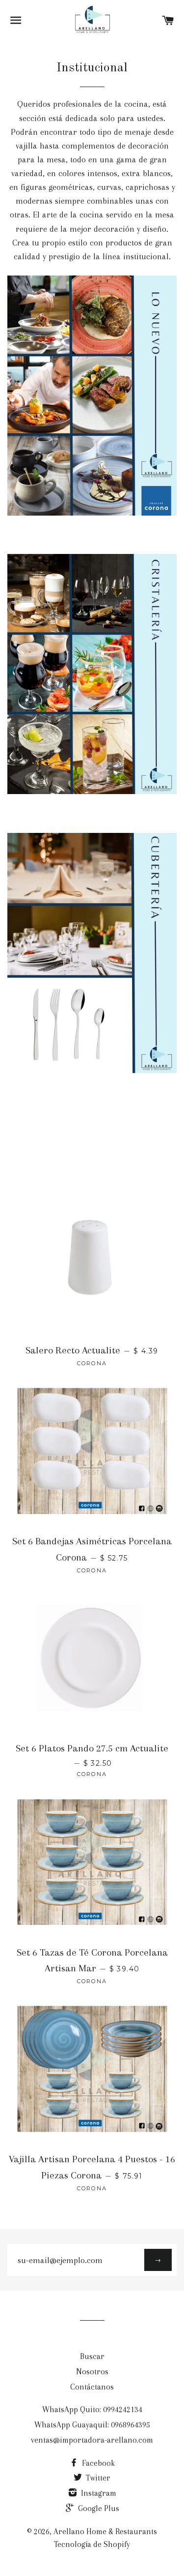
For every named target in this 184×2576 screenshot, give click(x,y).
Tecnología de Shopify (92, 2544)
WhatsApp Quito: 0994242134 (92, 2409)
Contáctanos (92, 2387)
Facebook (97, 2463)
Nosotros (92, 2372)
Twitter (97, 2478)
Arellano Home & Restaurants (105, 2531)
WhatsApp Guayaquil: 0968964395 (92, 2425)
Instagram (98, 2493)
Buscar (92, 2356)
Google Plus (98, 2508)
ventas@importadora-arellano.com (92, 2440)
